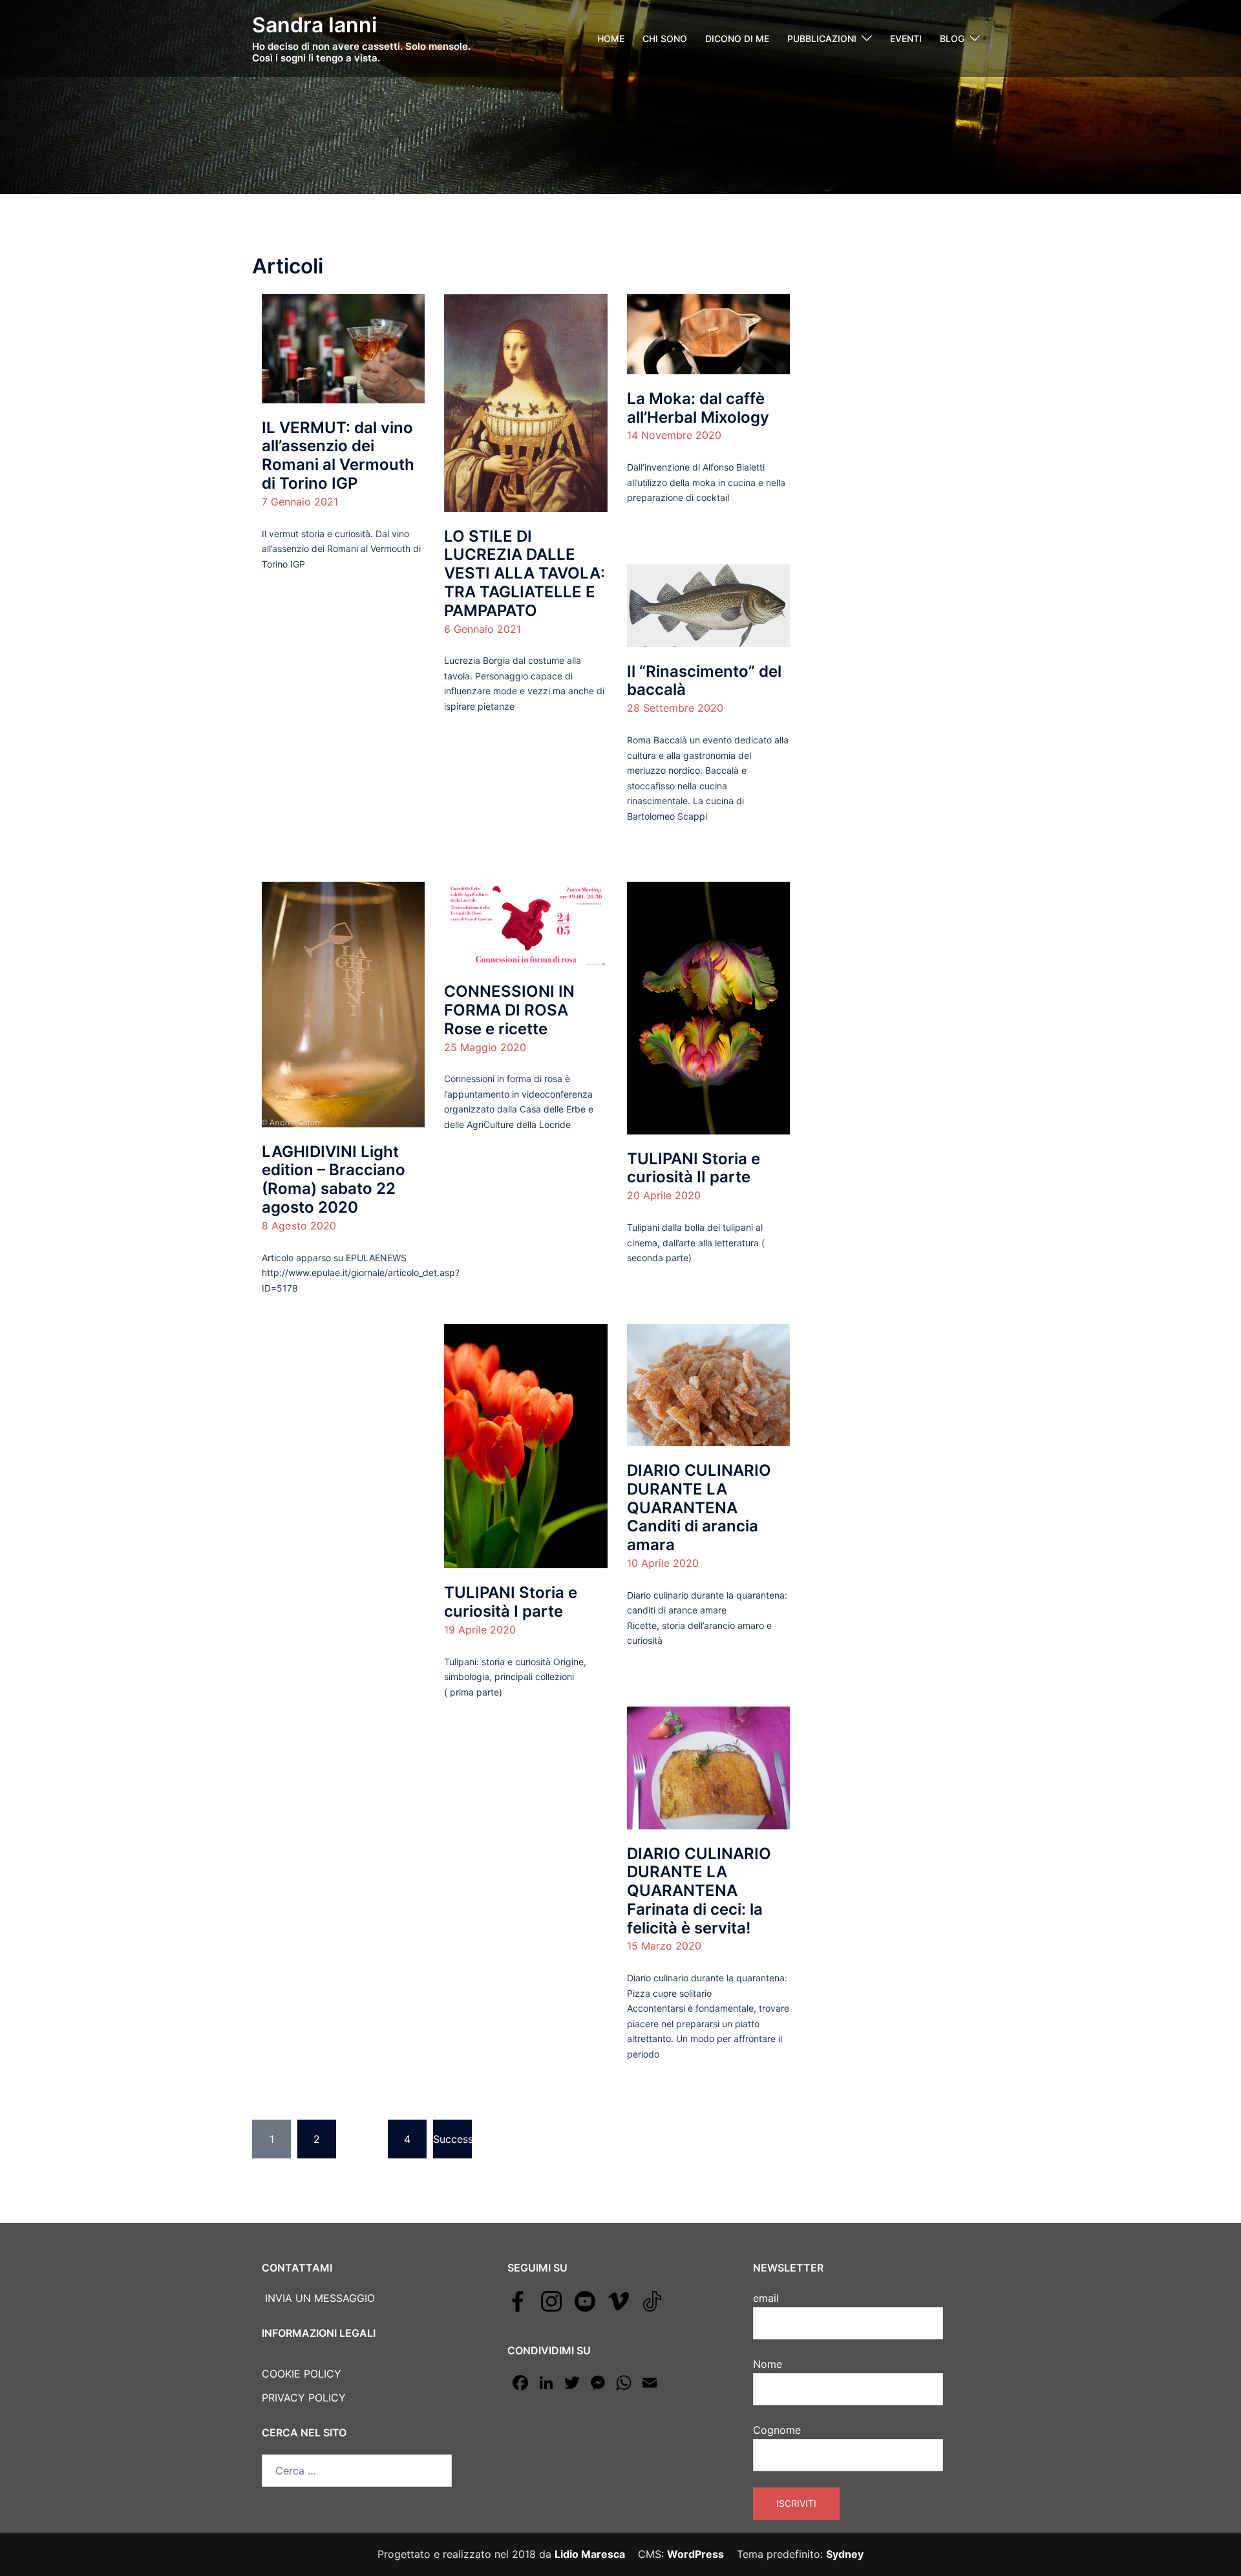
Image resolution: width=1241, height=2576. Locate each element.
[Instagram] (551, 2300)
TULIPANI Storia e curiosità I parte (511, 1602)
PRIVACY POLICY (304, 2398)
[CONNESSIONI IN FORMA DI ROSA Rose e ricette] (525, 924)
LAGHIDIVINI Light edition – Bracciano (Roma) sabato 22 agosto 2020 (334, 1179)
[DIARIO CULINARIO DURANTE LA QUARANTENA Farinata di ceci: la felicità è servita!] (708, 1767)
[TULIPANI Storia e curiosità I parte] (525, 1445)
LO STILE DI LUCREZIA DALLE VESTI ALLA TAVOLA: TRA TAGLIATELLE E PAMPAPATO (525, 573)
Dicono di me (737, 38)
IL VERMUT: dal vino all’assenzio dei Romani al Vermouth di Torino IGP (338, 455)
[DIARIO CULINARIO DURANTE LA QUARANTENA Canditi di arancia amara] (708, 1384)
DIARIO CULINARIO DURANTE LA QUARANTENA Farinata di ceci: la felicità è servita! (699, 1891)
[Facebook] (518, 2300)
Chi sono (665, 38)
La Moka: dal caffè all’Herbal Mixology (698, 408)
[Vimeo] (619, 2300)
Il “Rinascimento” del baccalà (704, 681)
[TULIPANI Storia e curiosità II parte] (708, 1007)
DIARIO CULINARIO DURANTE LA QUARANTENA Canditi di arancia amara (699, 1507)
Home (611, 38)
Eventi (906, 38)
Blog (952, 38)
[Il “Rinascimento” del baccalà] (708, 604)
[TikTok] (652, 2300)
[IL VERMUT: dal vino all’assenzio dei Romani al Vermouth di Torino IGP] (343, 348)
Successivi (452, 2139)
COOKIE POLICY (302, 2374)
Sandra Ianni (314, 25)
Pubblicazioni (822, 38)
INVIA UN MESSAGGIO (318, 2298)
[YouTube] (585, 2300)
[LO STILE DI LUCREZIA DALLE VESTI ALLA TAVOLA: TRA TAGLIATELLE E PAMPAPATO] (525, 402)
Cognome (777, 2430)
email (766, 2298)
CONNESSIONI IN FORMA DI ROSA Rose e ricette (509, 1010)
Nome (768, 2364)
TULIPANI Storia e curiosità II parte (694, 1168)
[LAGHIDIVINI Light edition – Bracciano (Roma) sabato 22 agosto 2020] (343, 1003)
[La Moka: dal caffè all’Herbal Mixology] (708, 334)
